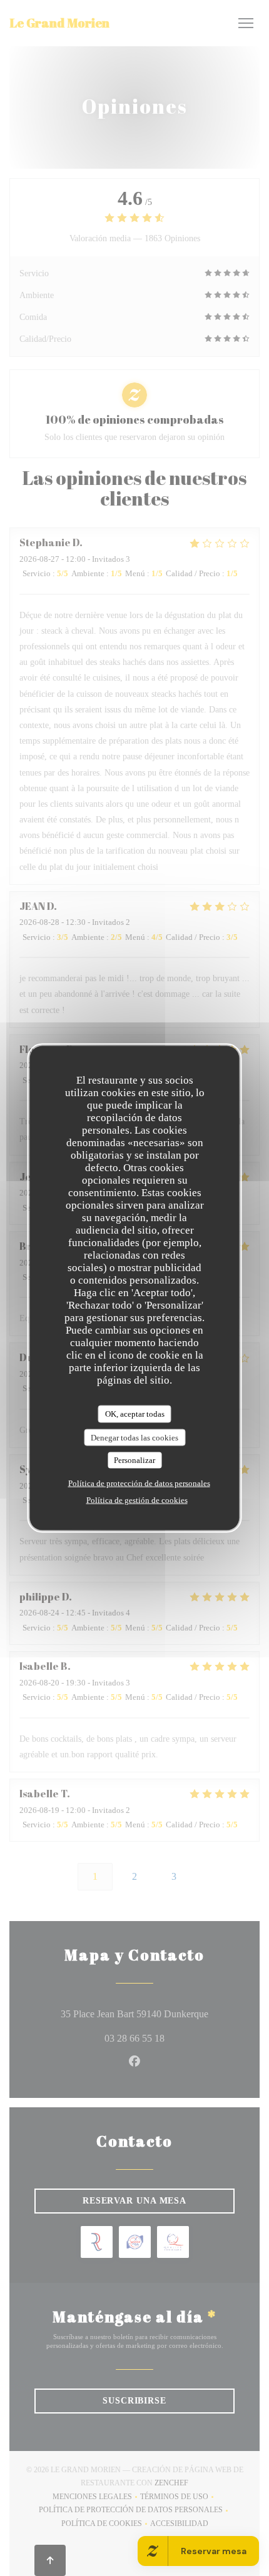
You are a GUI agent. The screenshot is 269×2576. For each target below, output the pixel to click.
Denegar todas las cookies (134, 1437)
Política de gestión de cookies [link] (137, 1500)
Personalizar (134, 1460)
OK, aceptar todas (135, 1414)
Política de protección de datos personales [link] (139, 1483)
